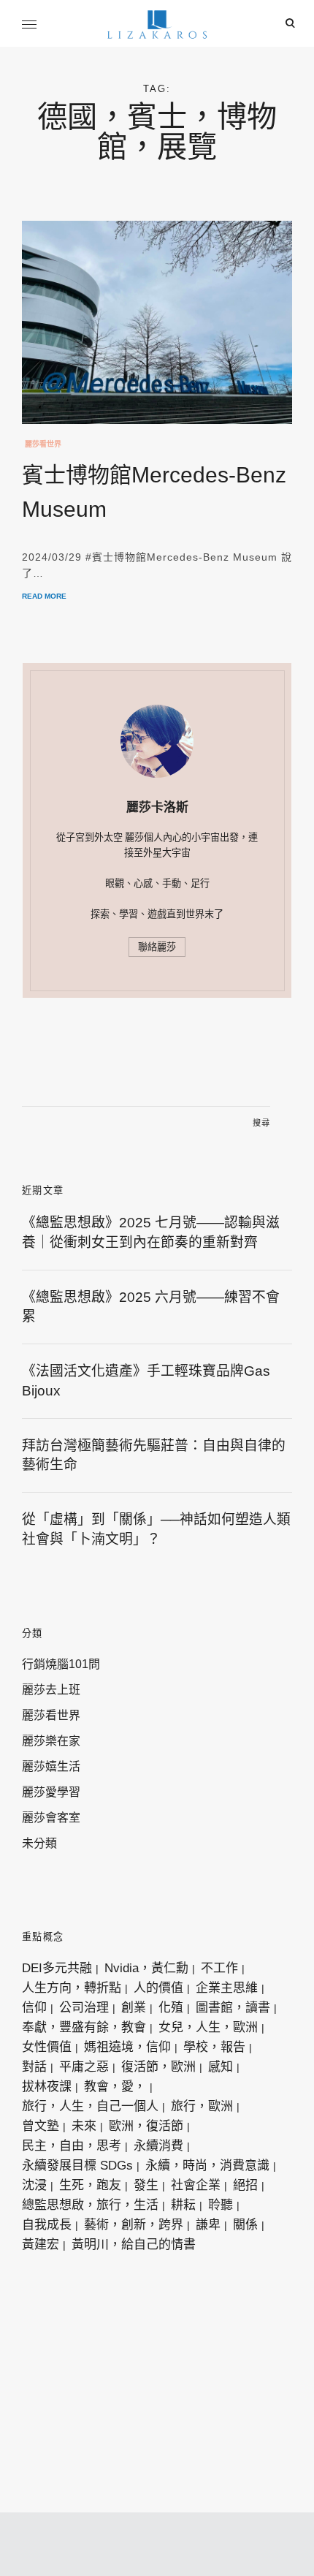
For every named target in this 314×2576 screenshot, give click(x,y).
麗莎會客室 (51, 1818)
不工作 (219, 1968)
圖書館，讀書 (233, 2008)
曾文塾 (41, 2126)
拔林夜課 (47, 2087)
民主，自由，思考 (72, 2146)
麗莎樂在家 (51, 1741)
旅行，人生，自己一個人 (90, 2106)
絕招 (245, 2185)
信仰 (34, 2008)
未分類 (39, 1843)
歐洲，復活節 (146, 2126)
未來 (84, 2126)
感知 (221, 2067)
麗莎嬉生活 (51, 1766)
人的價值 (158, 1988)
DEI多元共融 (57, 1968)
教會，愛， (115, 2087)
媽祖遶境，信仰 (127, 2047)
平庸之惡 (84, 2067)
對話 (34, 2067)
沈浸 (34, 2185)
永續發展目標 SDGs (77, 2166)
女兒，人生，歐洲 (208, 2027)
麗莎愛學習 (51, 1792)
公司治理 (84, 2008)
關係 (245, 2225)
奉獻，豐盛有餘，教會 (84, 2027)
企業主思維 (227, 1988)
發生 (146, 2185)
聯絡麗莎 (157, 947)
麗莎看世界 (43, 444)
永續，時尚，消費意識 (207, 2166)
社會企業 (196, 2185)
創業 (134, 2008)
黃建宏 (41, 2244)
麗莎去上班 (51, 1690)
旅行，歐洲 (202, 2106)
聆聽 (221, 2205)
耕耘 (183, 2205)
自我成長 (47, 2225)
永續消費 (158, 2146)
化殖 (171, 2008)
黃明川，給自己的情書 (134, 2244)
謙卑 (208, 2225)
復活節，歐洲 (158, 2067)
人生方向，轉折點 (72, 1988)
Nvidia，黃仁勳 (146, 1968)
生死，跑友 (90, 2185)
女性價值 (47, 2047)
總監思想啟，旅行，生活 (90, 2205)
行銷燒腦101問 (61, 1664)
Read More (44, 596)
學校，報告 (214, 2047)
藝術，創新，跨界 (134, 2225)
